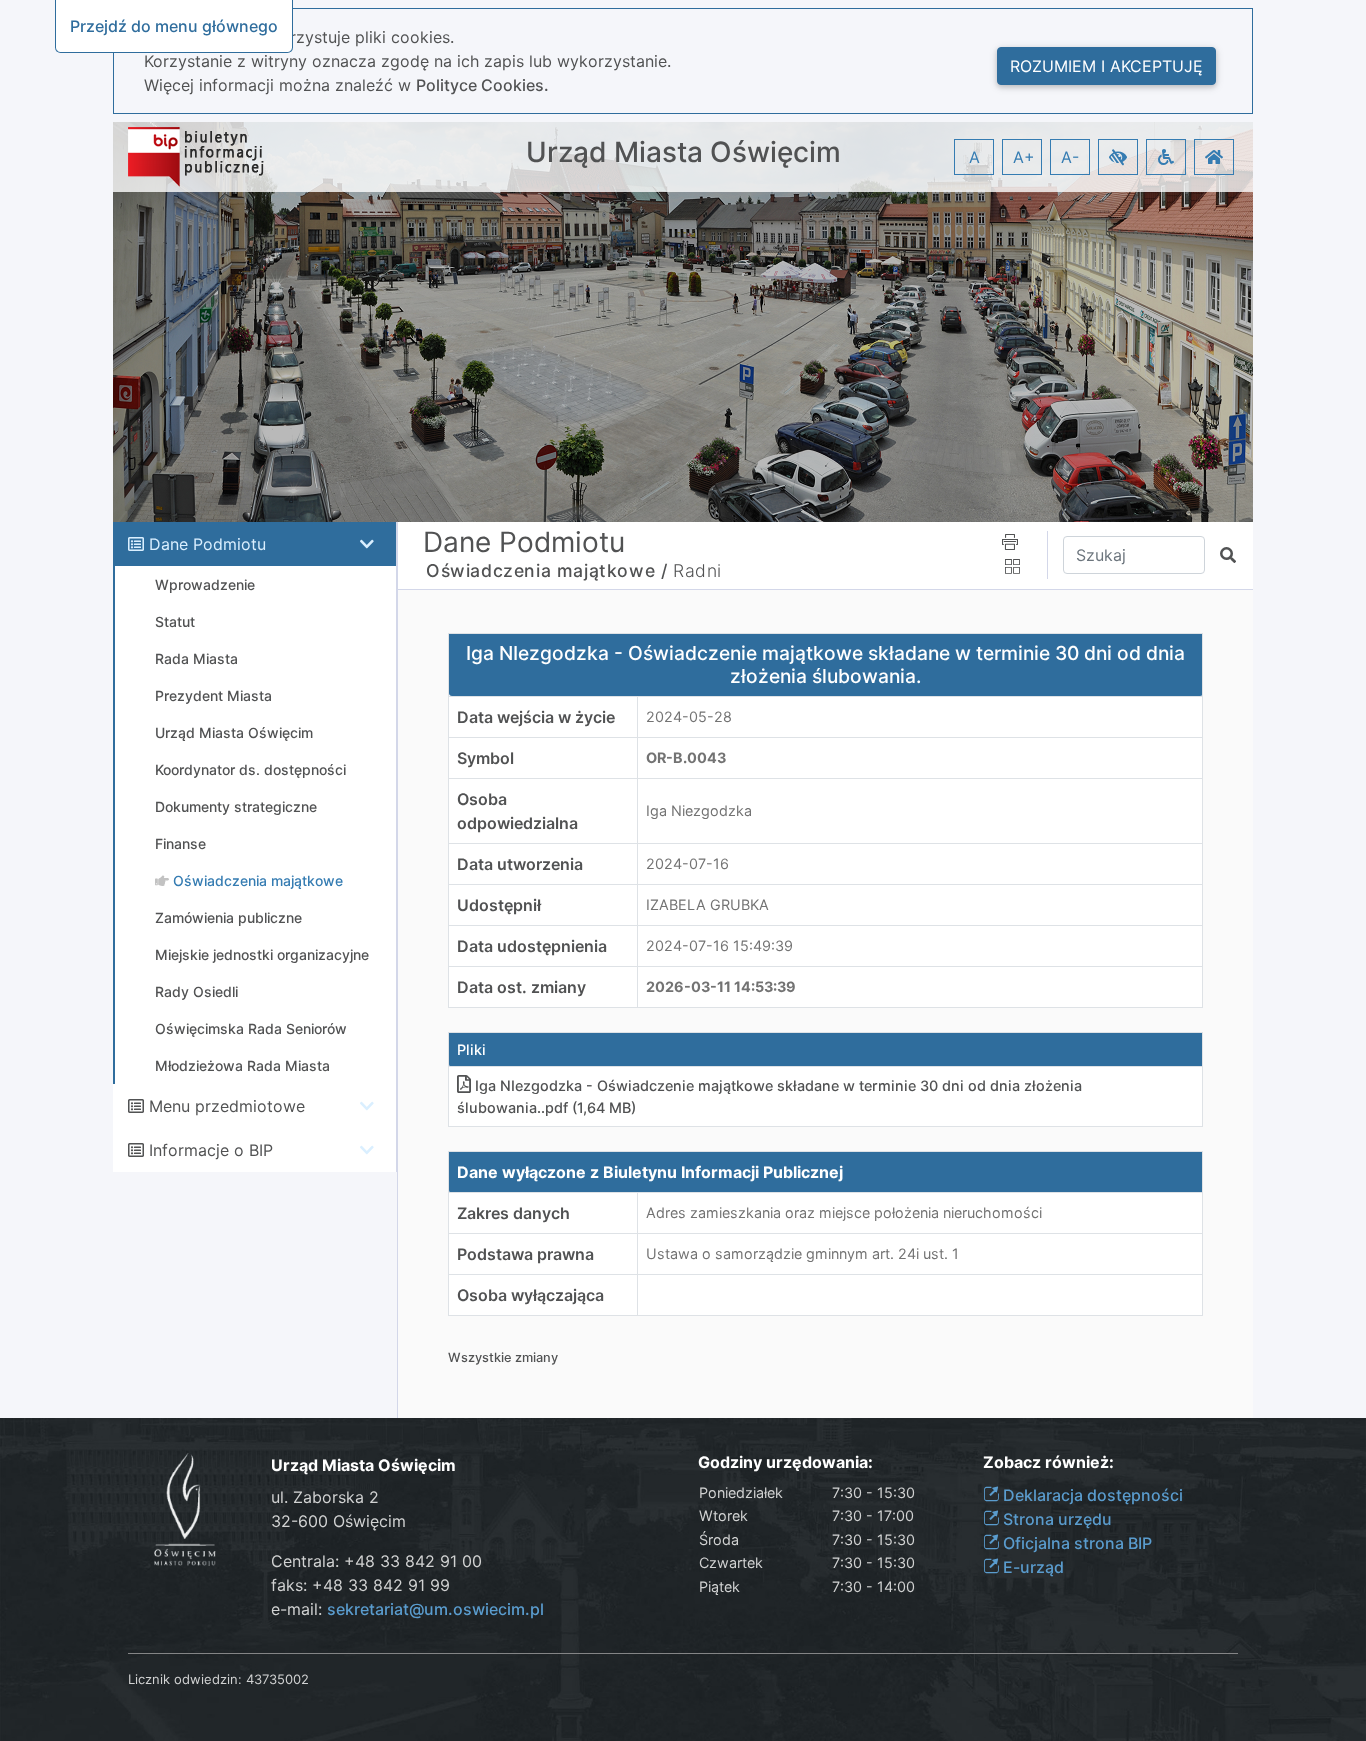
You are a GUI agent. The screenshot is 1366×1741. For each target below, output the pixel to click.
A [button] (974, 157)
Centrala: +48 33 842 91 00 (376, 1561)
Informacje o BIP (211, 1150)
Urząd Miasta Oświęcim (683, 152)
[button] (1118, 157)
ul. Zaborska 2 (325, 1497)
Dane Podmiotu (207, 544)
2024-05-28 (689, 716)
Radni (697, 570)
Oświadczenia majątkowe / (546, 570)
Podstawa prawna (525, 1254)
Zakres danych (513, 1213)
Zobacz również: (1048, 1462)
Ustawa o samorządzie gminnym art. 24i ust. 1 (802, 1253)
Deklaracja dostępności (1091, 1495)
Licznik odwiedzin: (185, 1679)
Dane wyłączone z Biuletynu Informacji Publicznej (650, 1172)
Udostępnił (499, 905)
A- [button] (1070, 157)
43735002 (277, 1679)
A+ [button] (1024, 157)
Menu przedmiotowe (227, 1106)
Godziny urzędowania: (785, 1462)
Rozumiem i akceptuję (1106, 66)
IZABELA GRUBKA (707, 904)
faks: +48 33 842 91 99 (360, 1585)
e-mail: (407, 1609)
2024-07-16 (687, 863)
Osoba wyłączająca (530, 1295)
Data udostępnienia (532, 946)
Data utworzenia (520, 864)
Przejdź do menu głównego (174, 26)
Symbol (485, 758)
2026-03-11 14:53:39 (721, 986)
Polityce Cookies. (482, 85)
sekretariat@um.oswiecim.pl (435, 1609)
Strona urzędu (1055, 1519)
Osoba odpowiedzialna (517, 811)
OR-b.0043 (686, 757)
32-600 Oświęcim (338, 1521)
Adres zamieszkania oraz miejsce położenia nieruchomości (844, 1212)
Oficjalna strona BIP (1075, 1543)
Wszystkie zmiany (503, 1357)
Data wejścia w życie (536, 717)
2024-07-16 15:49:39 (719, 945)
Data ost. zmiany (521, 987)
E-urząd (1031, 1567)
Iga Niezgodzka (699, 810)
